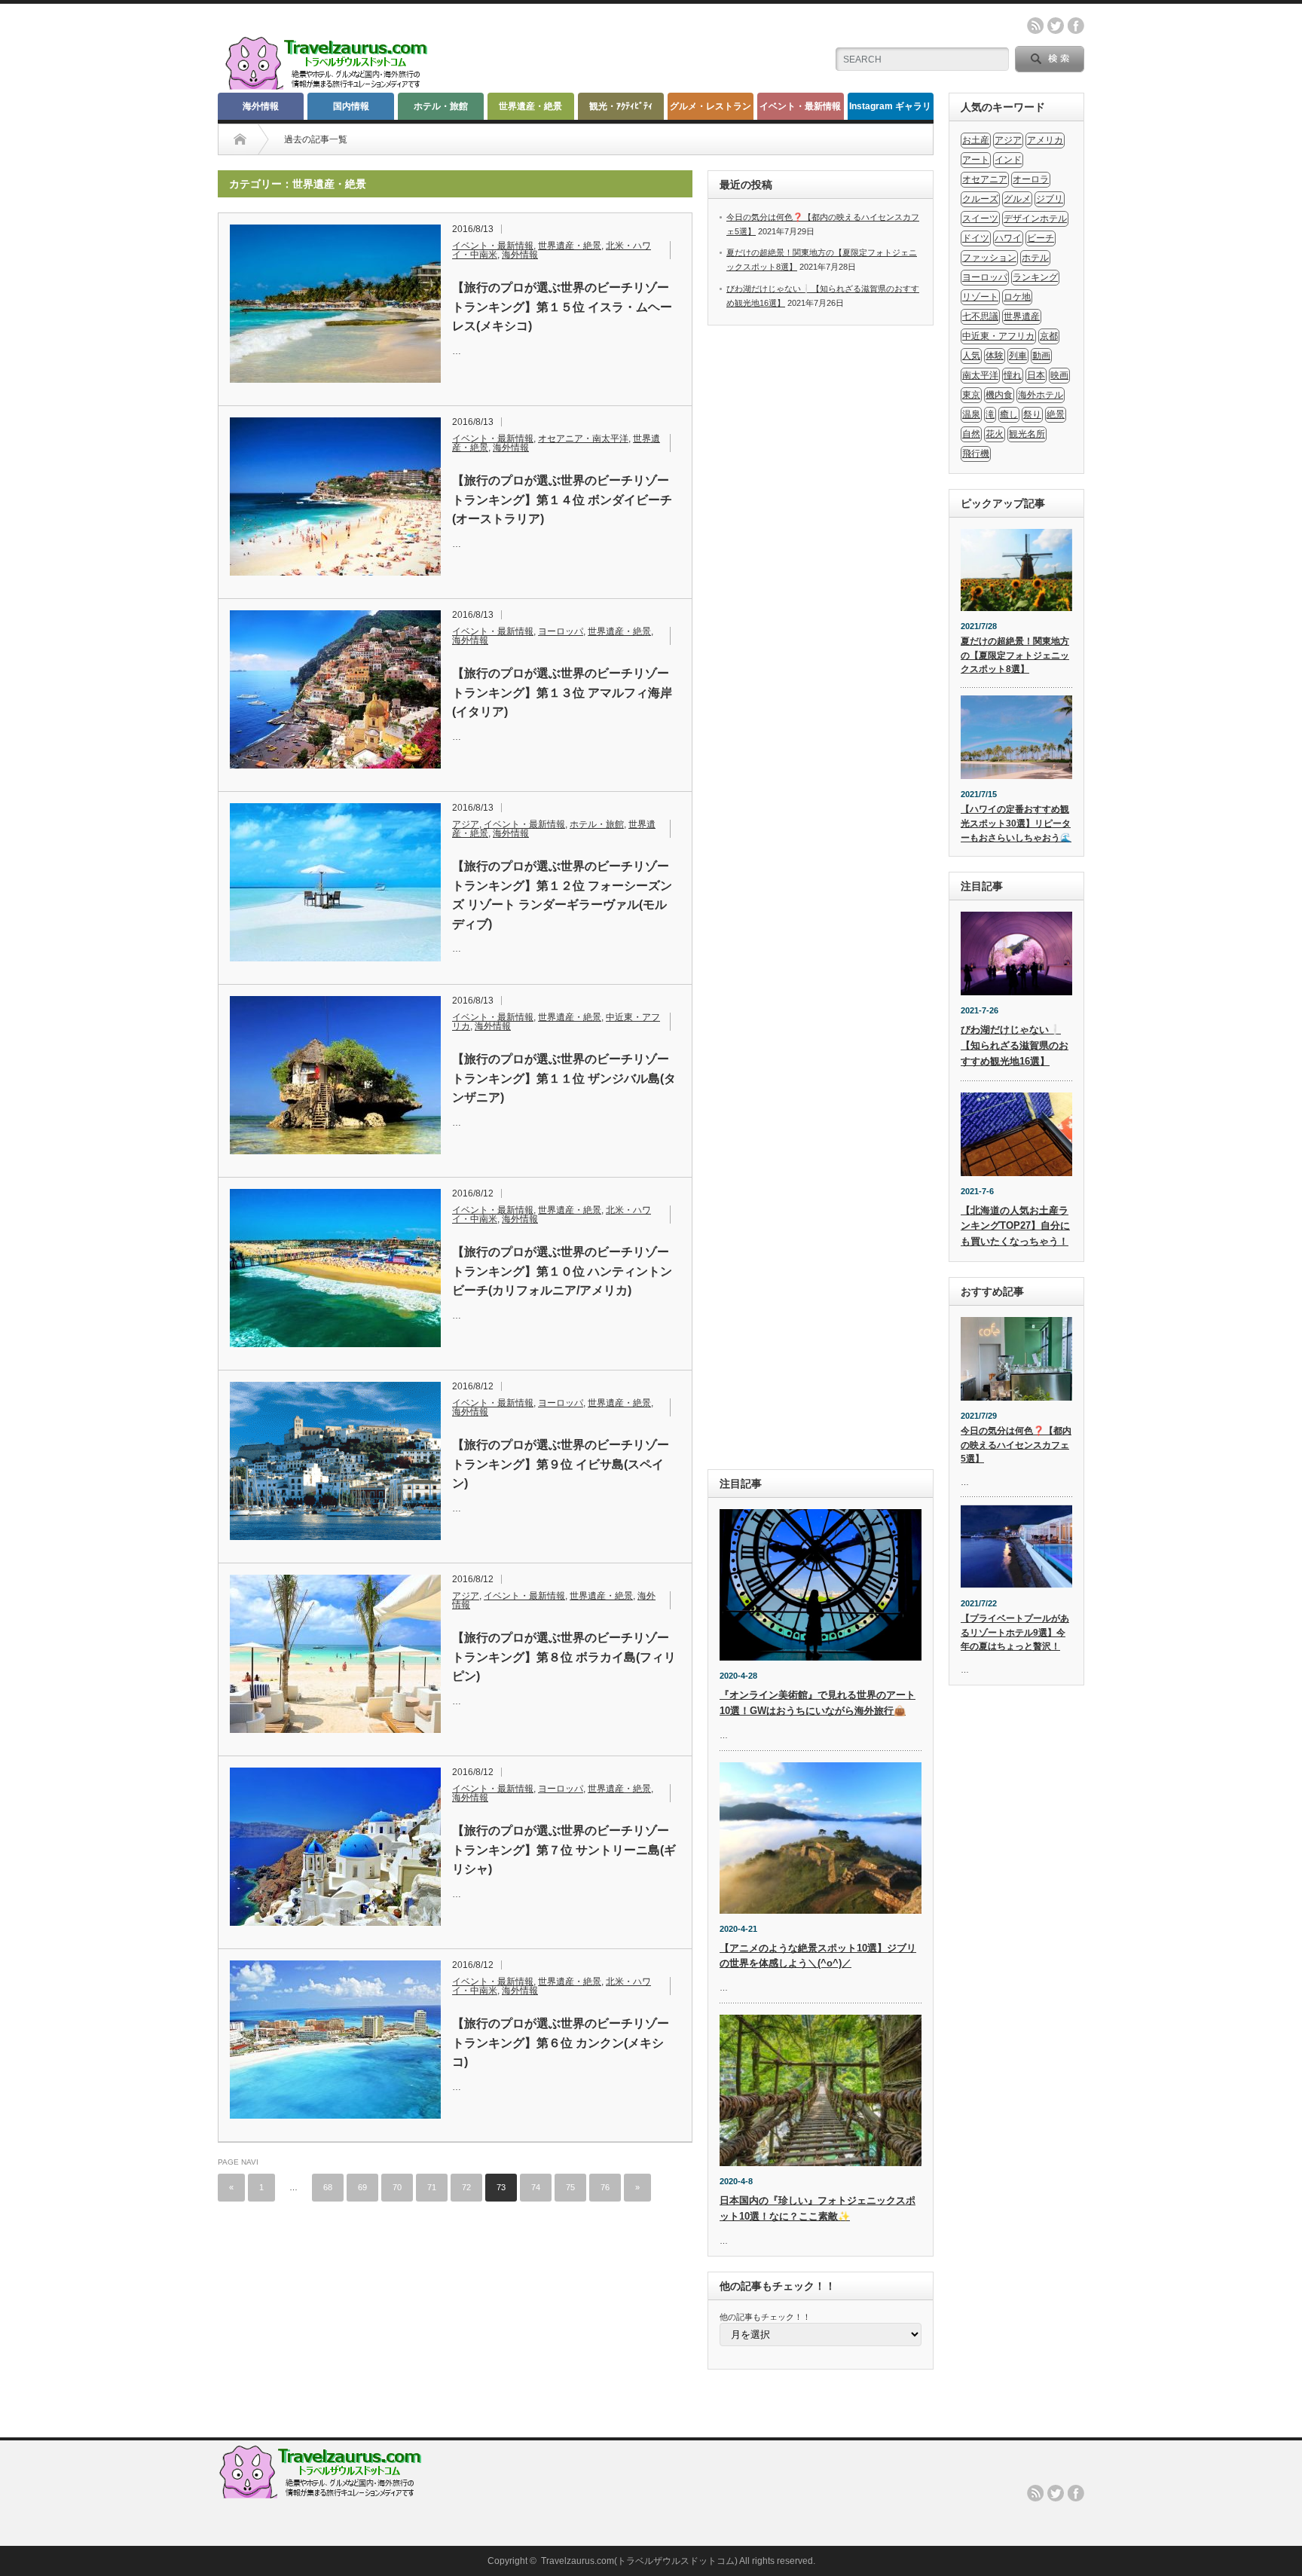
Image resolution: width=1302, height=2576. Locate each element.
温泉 (971, 414)
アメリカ (1045, 140)
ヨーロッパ (561, 631)
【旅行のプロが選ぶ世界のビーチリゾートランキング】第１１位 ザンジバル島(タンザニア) (564, 1078)
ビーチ (1041, 238)
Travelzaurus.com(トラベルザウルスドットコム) (639, 2561)
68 (328, 2187)
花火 (995, 434)
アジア (466, 824)
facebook (1076, 26)
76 (605, 2187)
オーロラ (1031, 179)
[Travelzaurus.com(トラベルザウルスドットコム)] (329, 87)
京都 (1049, 336)
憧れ (1013, 375)
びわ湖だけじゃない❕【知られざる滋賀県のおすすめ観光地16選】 (1015, 1045)
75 (570, 2187)
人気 (971, 356)
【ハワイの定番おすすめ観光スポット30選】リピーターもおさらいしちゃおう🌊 (1016, 823)
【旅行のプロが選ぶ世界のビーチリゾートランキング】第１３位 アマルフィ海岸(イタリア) (562, 692)
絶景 (1056, 414)
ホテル (1035, 258)
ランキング (1035, 277)
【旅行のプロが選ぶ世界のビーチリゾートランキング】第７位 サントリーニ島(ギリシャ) (564, 1850)
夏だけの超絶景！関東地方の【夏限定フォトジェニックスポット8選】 (1015, 655)
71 (432, 2187)
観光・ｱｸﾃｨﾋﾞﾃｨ (621, 106)
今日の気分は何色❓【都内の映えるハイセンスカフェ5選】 (1016, 1445)
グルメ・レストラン (711, 106)
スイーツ (980, 218)
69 (362, 2187)
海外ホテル (1041, 395)
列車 (1018, 356)
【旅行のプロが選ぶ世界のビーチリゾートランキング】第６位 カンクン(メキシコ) (561, 2043)
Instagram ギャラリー (890, 110)
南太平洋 (980, 375)
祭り (1032, 414)
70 (397, 2187)
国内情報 (351, 106)
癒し (1009, 414)
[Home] (240, 139)
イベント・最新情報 (800, 106)
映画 (1059, 375)
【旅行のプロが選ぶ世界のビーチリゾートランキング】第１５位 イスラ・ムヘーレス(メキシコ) (562, 307)
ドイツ (976, 238)
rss (1035, 26)
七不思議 (980, 316)
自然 (971, 434)
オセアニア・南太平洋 (583, 439)
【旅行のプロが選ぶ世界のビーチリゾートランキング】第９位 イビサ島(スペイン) (561, 1464)
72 (466, 2187)
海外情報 (261, 106)
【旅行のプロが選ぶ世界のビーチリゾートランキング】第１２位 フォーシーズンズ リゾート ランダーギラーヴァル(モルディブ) (562, 895)
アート (976, 160)
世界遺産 (1022, 316)
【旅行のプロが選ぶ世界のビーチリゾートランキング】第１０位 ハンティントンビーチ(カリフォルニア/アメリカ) (562, 1271)
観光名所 (1027, 434)
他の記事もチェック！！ (765, 2317)
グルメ (1017, 199)
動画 (1041, 356)
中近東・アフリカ (998, 336)
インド (1008, 160)
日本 (1036, 375)
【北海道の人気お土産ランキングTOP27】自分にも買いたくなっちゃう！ (1015, 1226)
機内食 (999, 395)
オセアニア (985, 179)
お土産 (976, 140)
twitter (1056, 26)
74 (536, 2187)
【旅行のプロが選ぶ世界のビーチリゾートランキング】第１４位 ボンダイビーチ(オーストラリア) (562, 500)
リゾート (980, 297)
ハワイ (1008, 238)
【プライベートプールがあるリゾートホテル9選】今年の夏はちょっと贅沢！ (1015, 1632)
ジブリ (1050, 199)
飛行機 (976, 454)
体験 (995, 356)
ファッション (989, 258)
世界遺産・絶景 (530, 106)
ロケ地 (1017, 297)
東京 (971, 395)
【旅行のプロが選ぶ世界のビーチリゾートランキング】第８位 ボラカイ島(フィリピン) (564, 1657)
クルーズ (980, 199)
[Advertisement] (821, 897)
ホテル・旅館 (441, 106)
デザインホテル (1035, 218)
